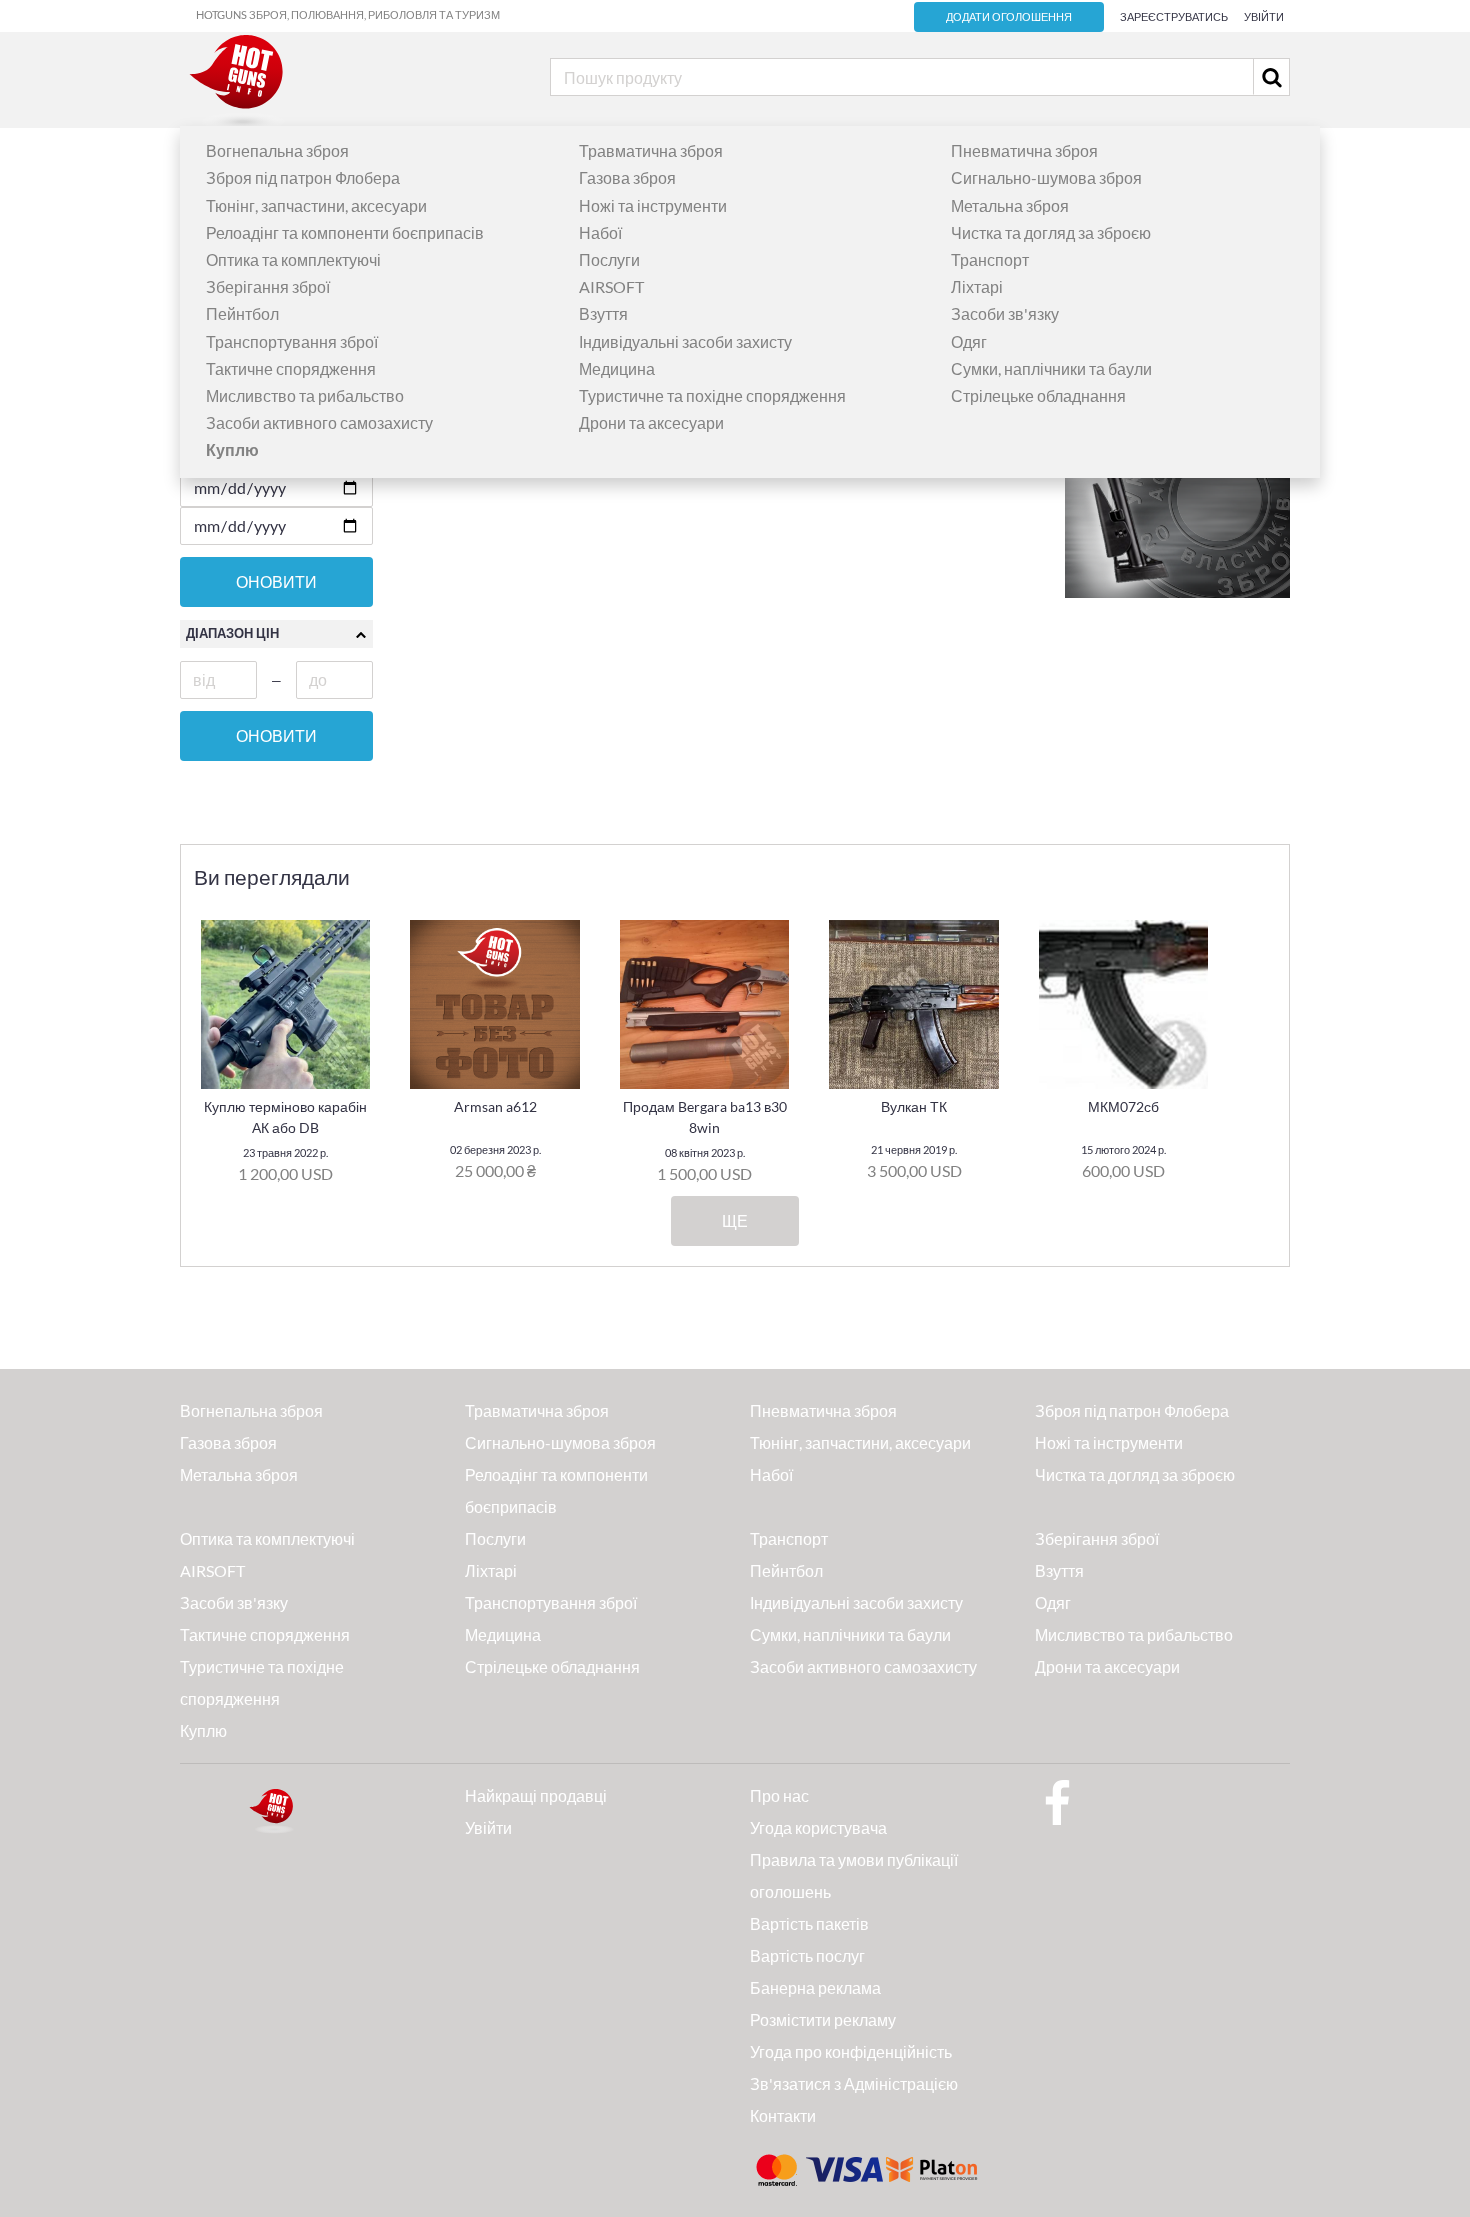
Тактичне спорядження (291, 368)
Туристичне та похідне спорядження (712, 395)
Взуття (603, 313)
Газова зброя (627, 177)
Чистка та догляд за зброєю (1051, 232)
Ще (735, 1221)
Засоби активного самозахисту (319, 422)
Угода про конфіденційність (851, 2051)
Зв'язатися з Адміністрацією (854, 2083)
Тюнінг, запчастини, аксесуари (316, 205)
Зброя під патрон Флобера (303, 177)
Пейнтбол (242, 313)
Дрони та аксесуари (651, 422)
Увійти (1264, 16)
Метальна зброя (1010, 205)
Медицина (617, 368)
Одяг (969, 341)
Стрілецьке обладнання (1038, 395)
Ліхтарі (977, 286)
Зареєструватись (1174, 16)
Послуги (609, 259)
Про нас (779, 1795)
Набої (600, 232)
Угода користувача (818, 1827)
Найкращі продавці (536, 1795)
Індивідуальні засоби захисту (685, 341)
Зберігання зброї (268, 286)
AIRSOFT (611, 286)
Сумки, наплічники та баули (1051, 368)
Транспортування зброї (292, 341)
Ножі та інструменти (653, 205)
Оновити (276, 582)
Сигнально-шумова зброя (1046, 177)
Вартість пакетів (809, 1923)
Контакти (783, 2115)
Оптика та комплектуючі (293, 259)
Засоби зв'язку (1005, 313)
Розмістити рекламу (823, 2019)
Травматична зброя (651, 150)
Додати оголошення (1009, 17)
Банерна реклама (815, 1987)
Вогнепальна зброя (277, 150)
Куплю (203, 1730)
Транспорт (990, 259)
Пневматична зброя (1024, 150)
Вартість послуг (807, 1955)
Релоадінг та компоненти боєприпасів (345, 232)
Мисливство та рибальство (305, 395)
